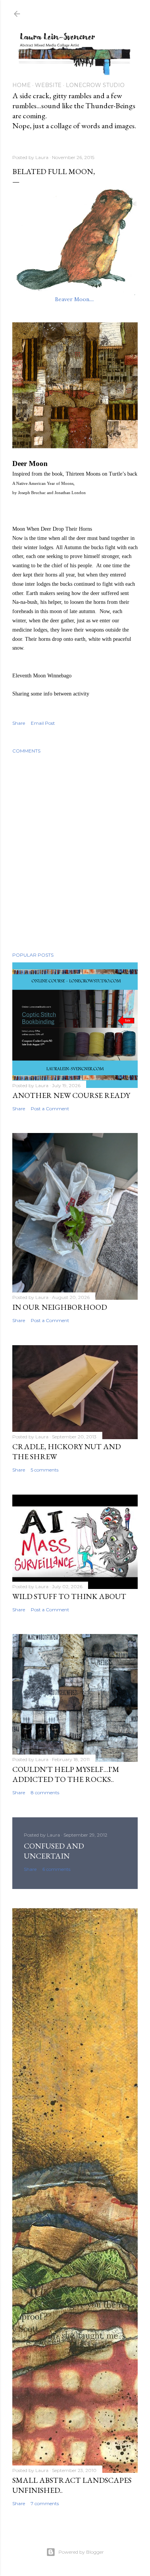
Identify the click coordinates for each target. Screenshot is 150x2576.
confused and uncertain (54, 1851)
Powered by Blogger (81, 2552)
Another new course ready (71, 1095)
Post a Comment (50, 1109)
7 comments (45, 2503)
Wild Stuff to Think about (69, 1596)
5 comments (45, 1470)
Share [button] (19, 723)
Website (48, 85)
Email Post (43, 723)
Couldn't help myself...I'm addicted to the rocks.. (66, 1774)
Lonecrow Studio (95, 85)
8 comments (45, 1792)
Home (22, 85)
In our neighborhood (60, 1307)
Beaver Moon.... (75, 299)
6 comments (56, 1869)
